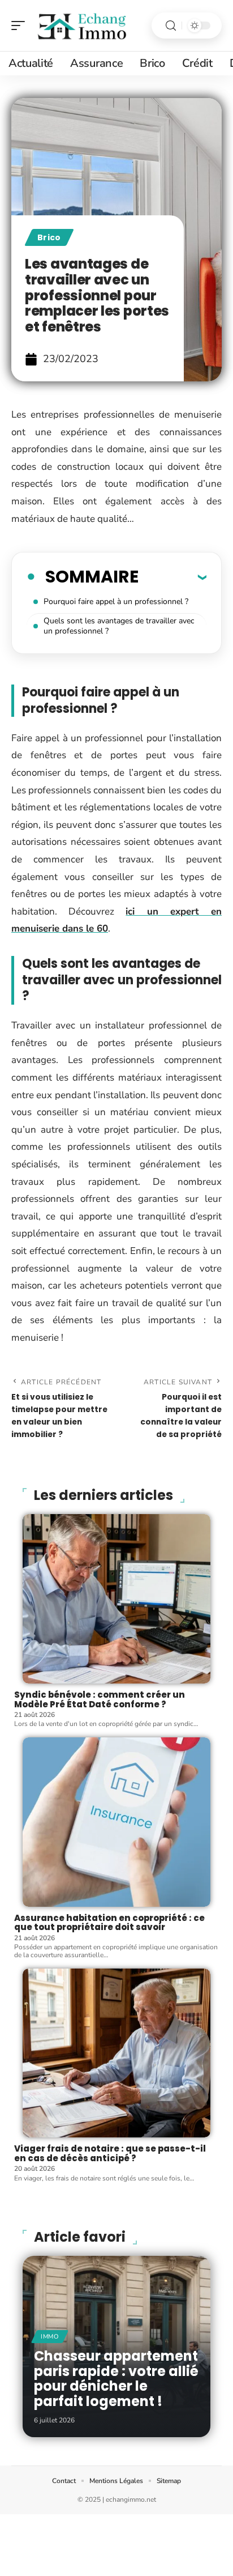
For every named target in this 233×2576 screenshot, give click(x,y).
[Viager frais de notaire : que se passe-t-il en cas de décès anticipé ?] (116, 2053)
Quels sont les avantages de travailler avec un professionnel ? (119, 626)
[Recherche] (171, 26)
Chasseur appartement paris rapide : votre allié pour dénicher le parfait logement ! (116, 2378)
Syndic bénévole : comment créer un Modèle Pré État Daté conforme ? (100, 1699)
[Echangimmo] (81, 25)
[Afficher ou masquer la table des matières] (172, 577)
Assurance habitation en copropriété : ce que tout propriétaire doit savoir (109, 1923)
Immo (50, 2337)
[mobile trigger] (21, 25)
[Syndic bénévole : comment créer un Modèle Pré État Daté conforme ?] (116, 1599)
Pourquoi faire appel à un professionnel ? (117, 602)
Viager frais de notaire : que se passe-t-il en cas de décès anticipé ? (110, 2153)
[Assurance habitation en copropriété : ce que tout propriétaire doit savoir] (116, 1822)
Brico (49, 237)
